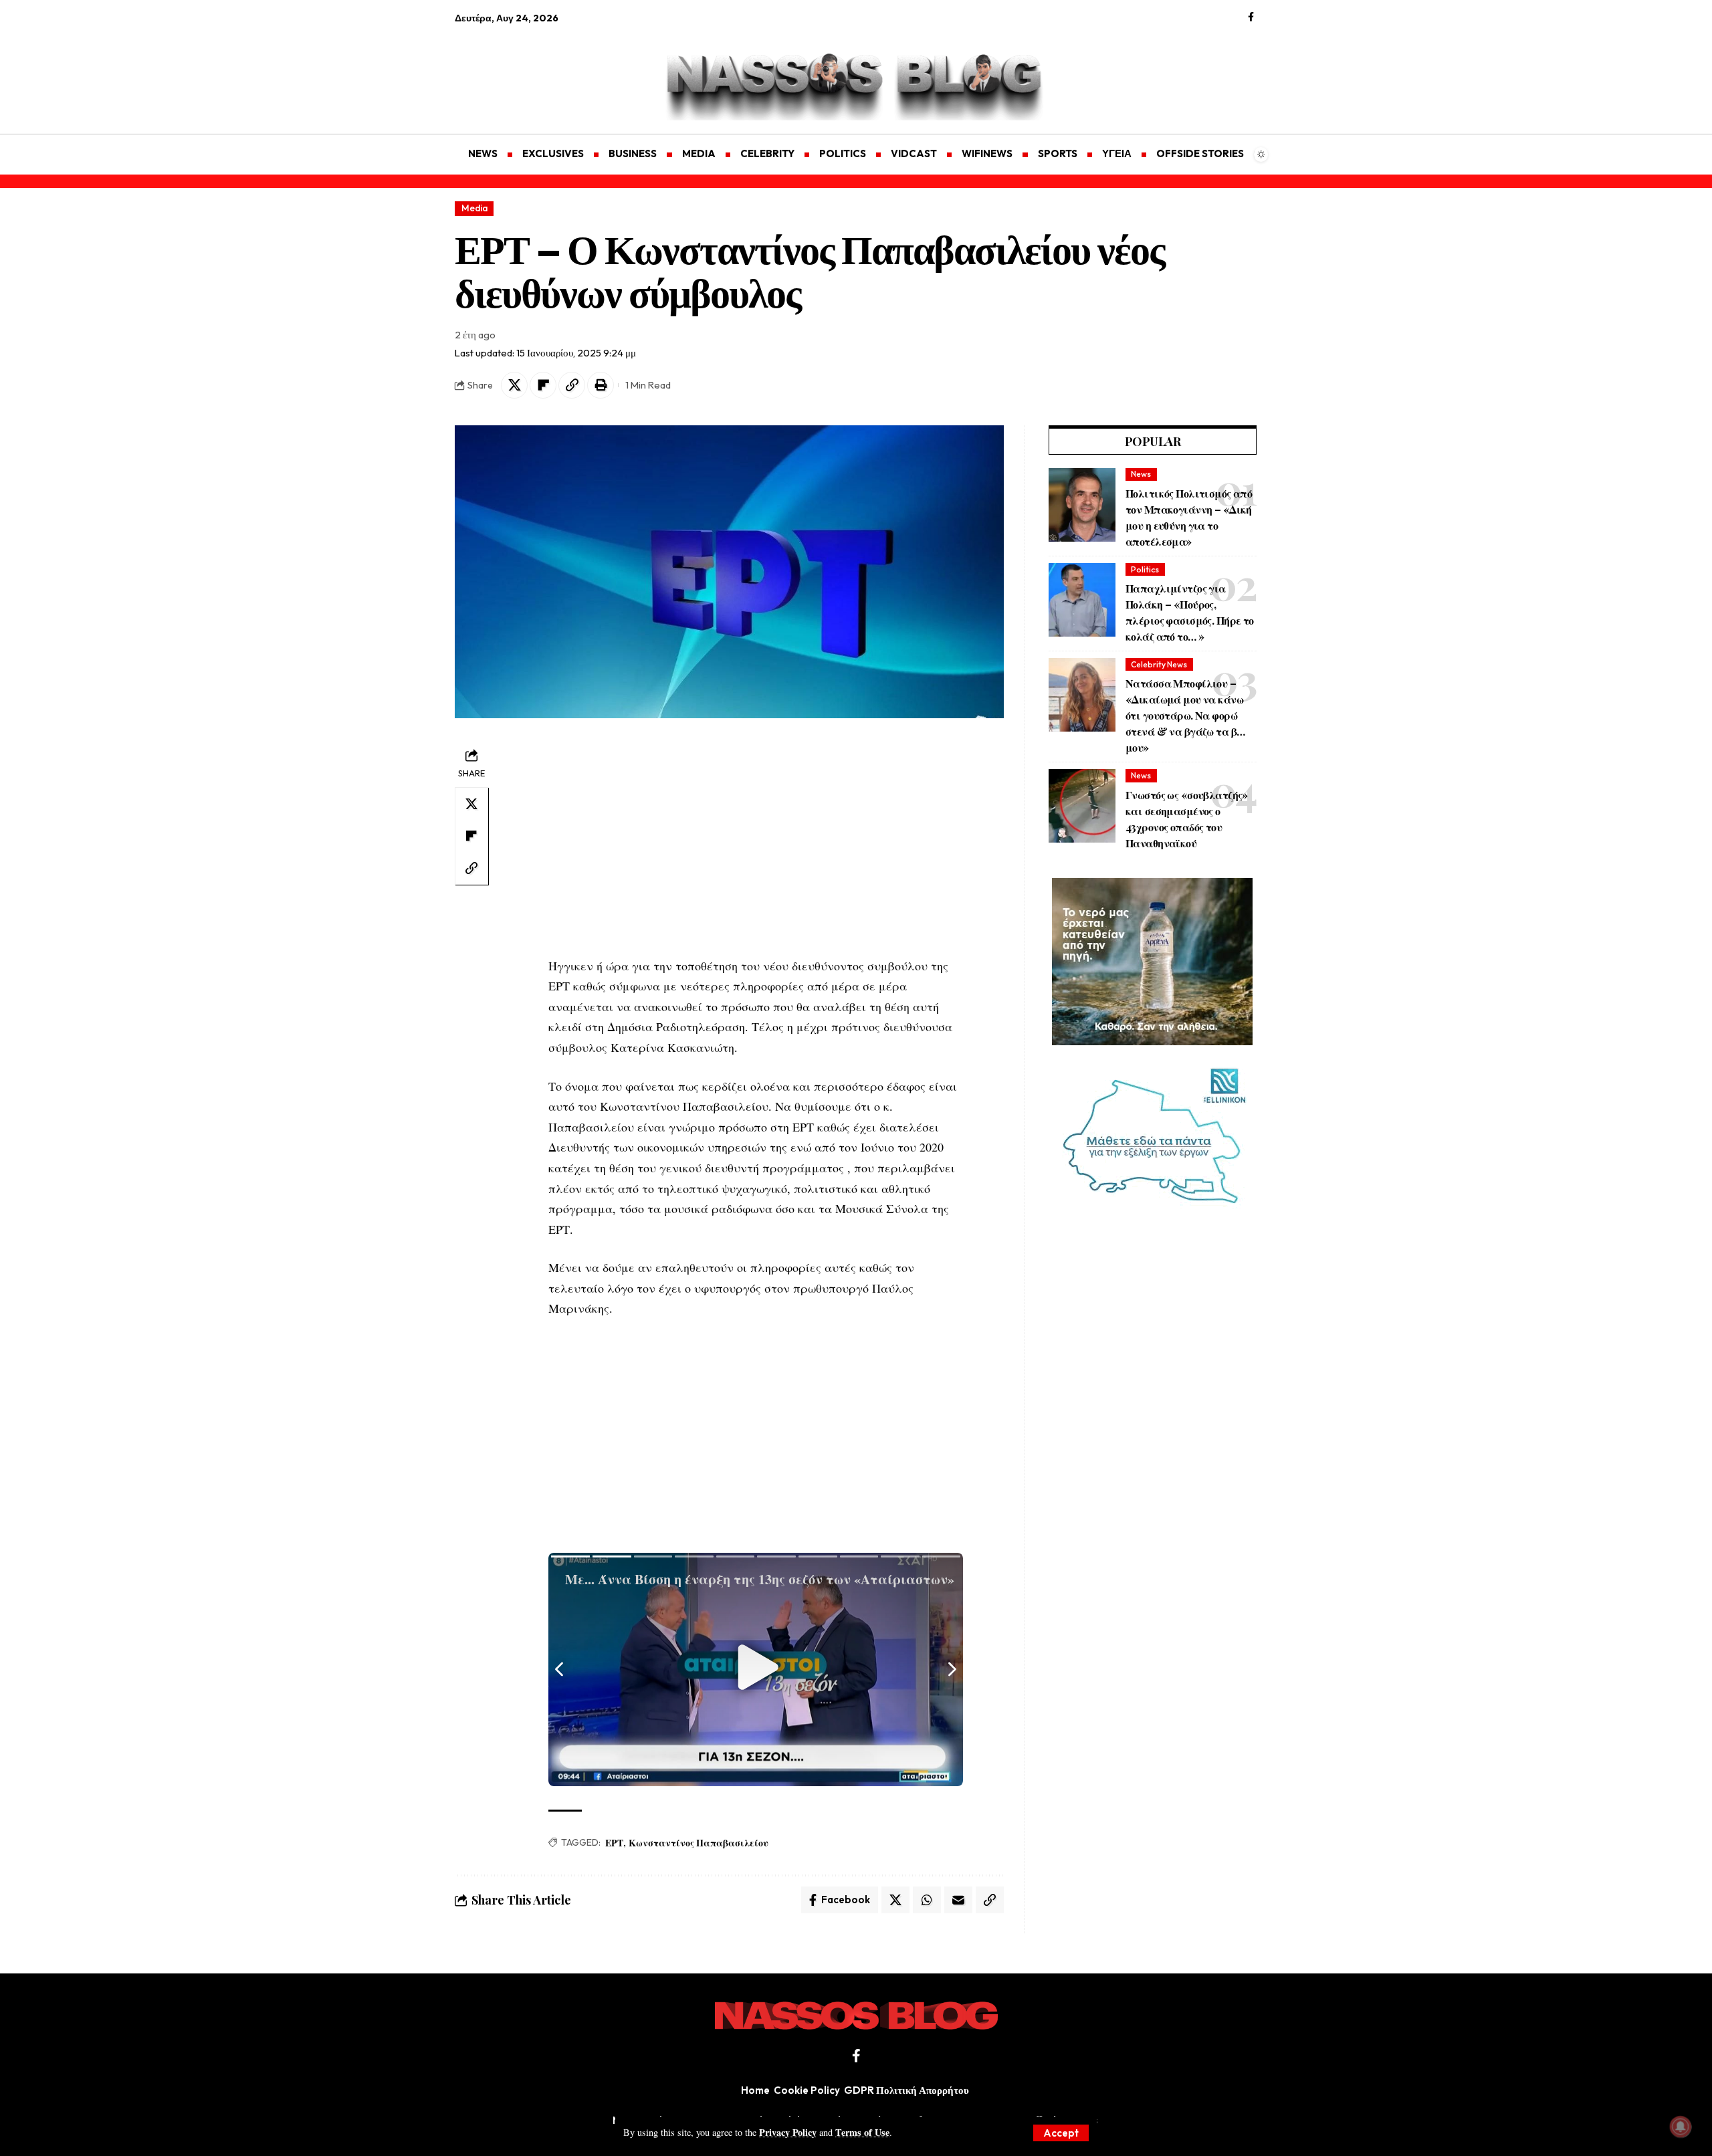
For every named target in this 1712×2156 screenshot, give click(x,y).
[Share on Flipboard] (543, 385)
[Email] (958, 1900)
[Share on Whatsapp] (927, 1900)
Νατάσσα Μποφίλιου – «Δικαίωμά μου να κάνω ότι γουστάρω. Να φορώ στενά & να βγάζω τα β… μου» (1185, 715)
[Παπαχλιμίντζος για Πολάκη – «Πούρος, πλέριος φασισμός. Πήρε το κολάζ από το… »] (1082, 600)
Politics (1145, 569)
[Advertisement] (518, 71)
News (1141, 474)
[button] (1061, 2133)
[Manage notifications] (1681, 2127)
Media (474, 208)
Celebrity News (1159, 664)
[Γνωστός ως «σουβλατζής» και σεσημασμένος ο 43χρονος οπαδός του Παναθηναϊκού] (1082, 806)
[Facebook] (1251, 17)
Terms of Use (862, 2132)
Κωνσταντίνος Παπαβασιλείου (699, 1843)
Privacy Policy (788, 2132)
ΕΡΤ (614, 1843)
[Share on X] (514, 385)
